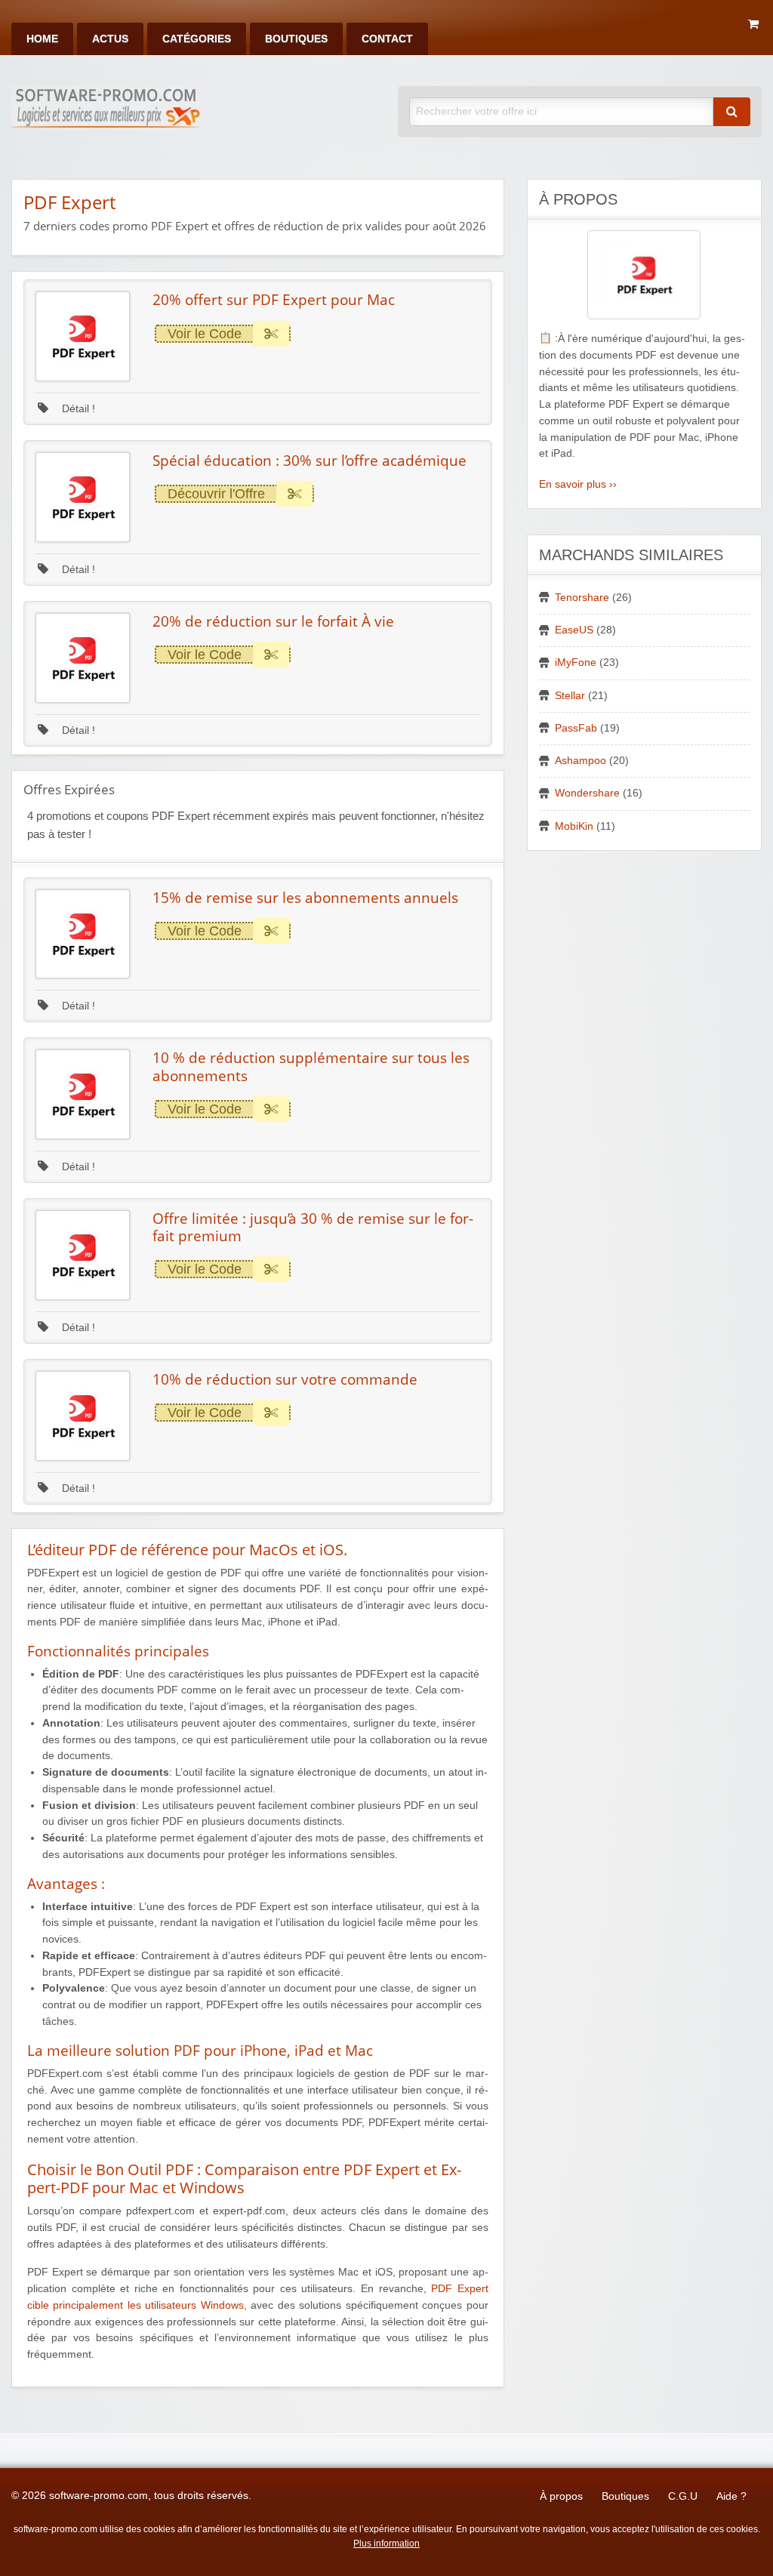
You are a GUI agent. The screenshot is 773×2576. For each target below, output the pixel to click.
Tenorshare (582, 598)
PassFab (576, 728)
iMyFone (576, 662)
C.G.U (683, 2496)
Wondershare (587, 793)
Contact (387, 39)
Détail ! (77, 409)
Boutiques (296, 39)
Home (42, 39)
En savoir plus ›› (578, 484)
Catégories (197, 39)
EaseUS (574, 630)
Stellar (570, 696)
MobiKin (574, 826)
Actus (110, 39)
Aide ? (731, 2496)
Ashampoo (581, 761)
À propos (561, 2496)
